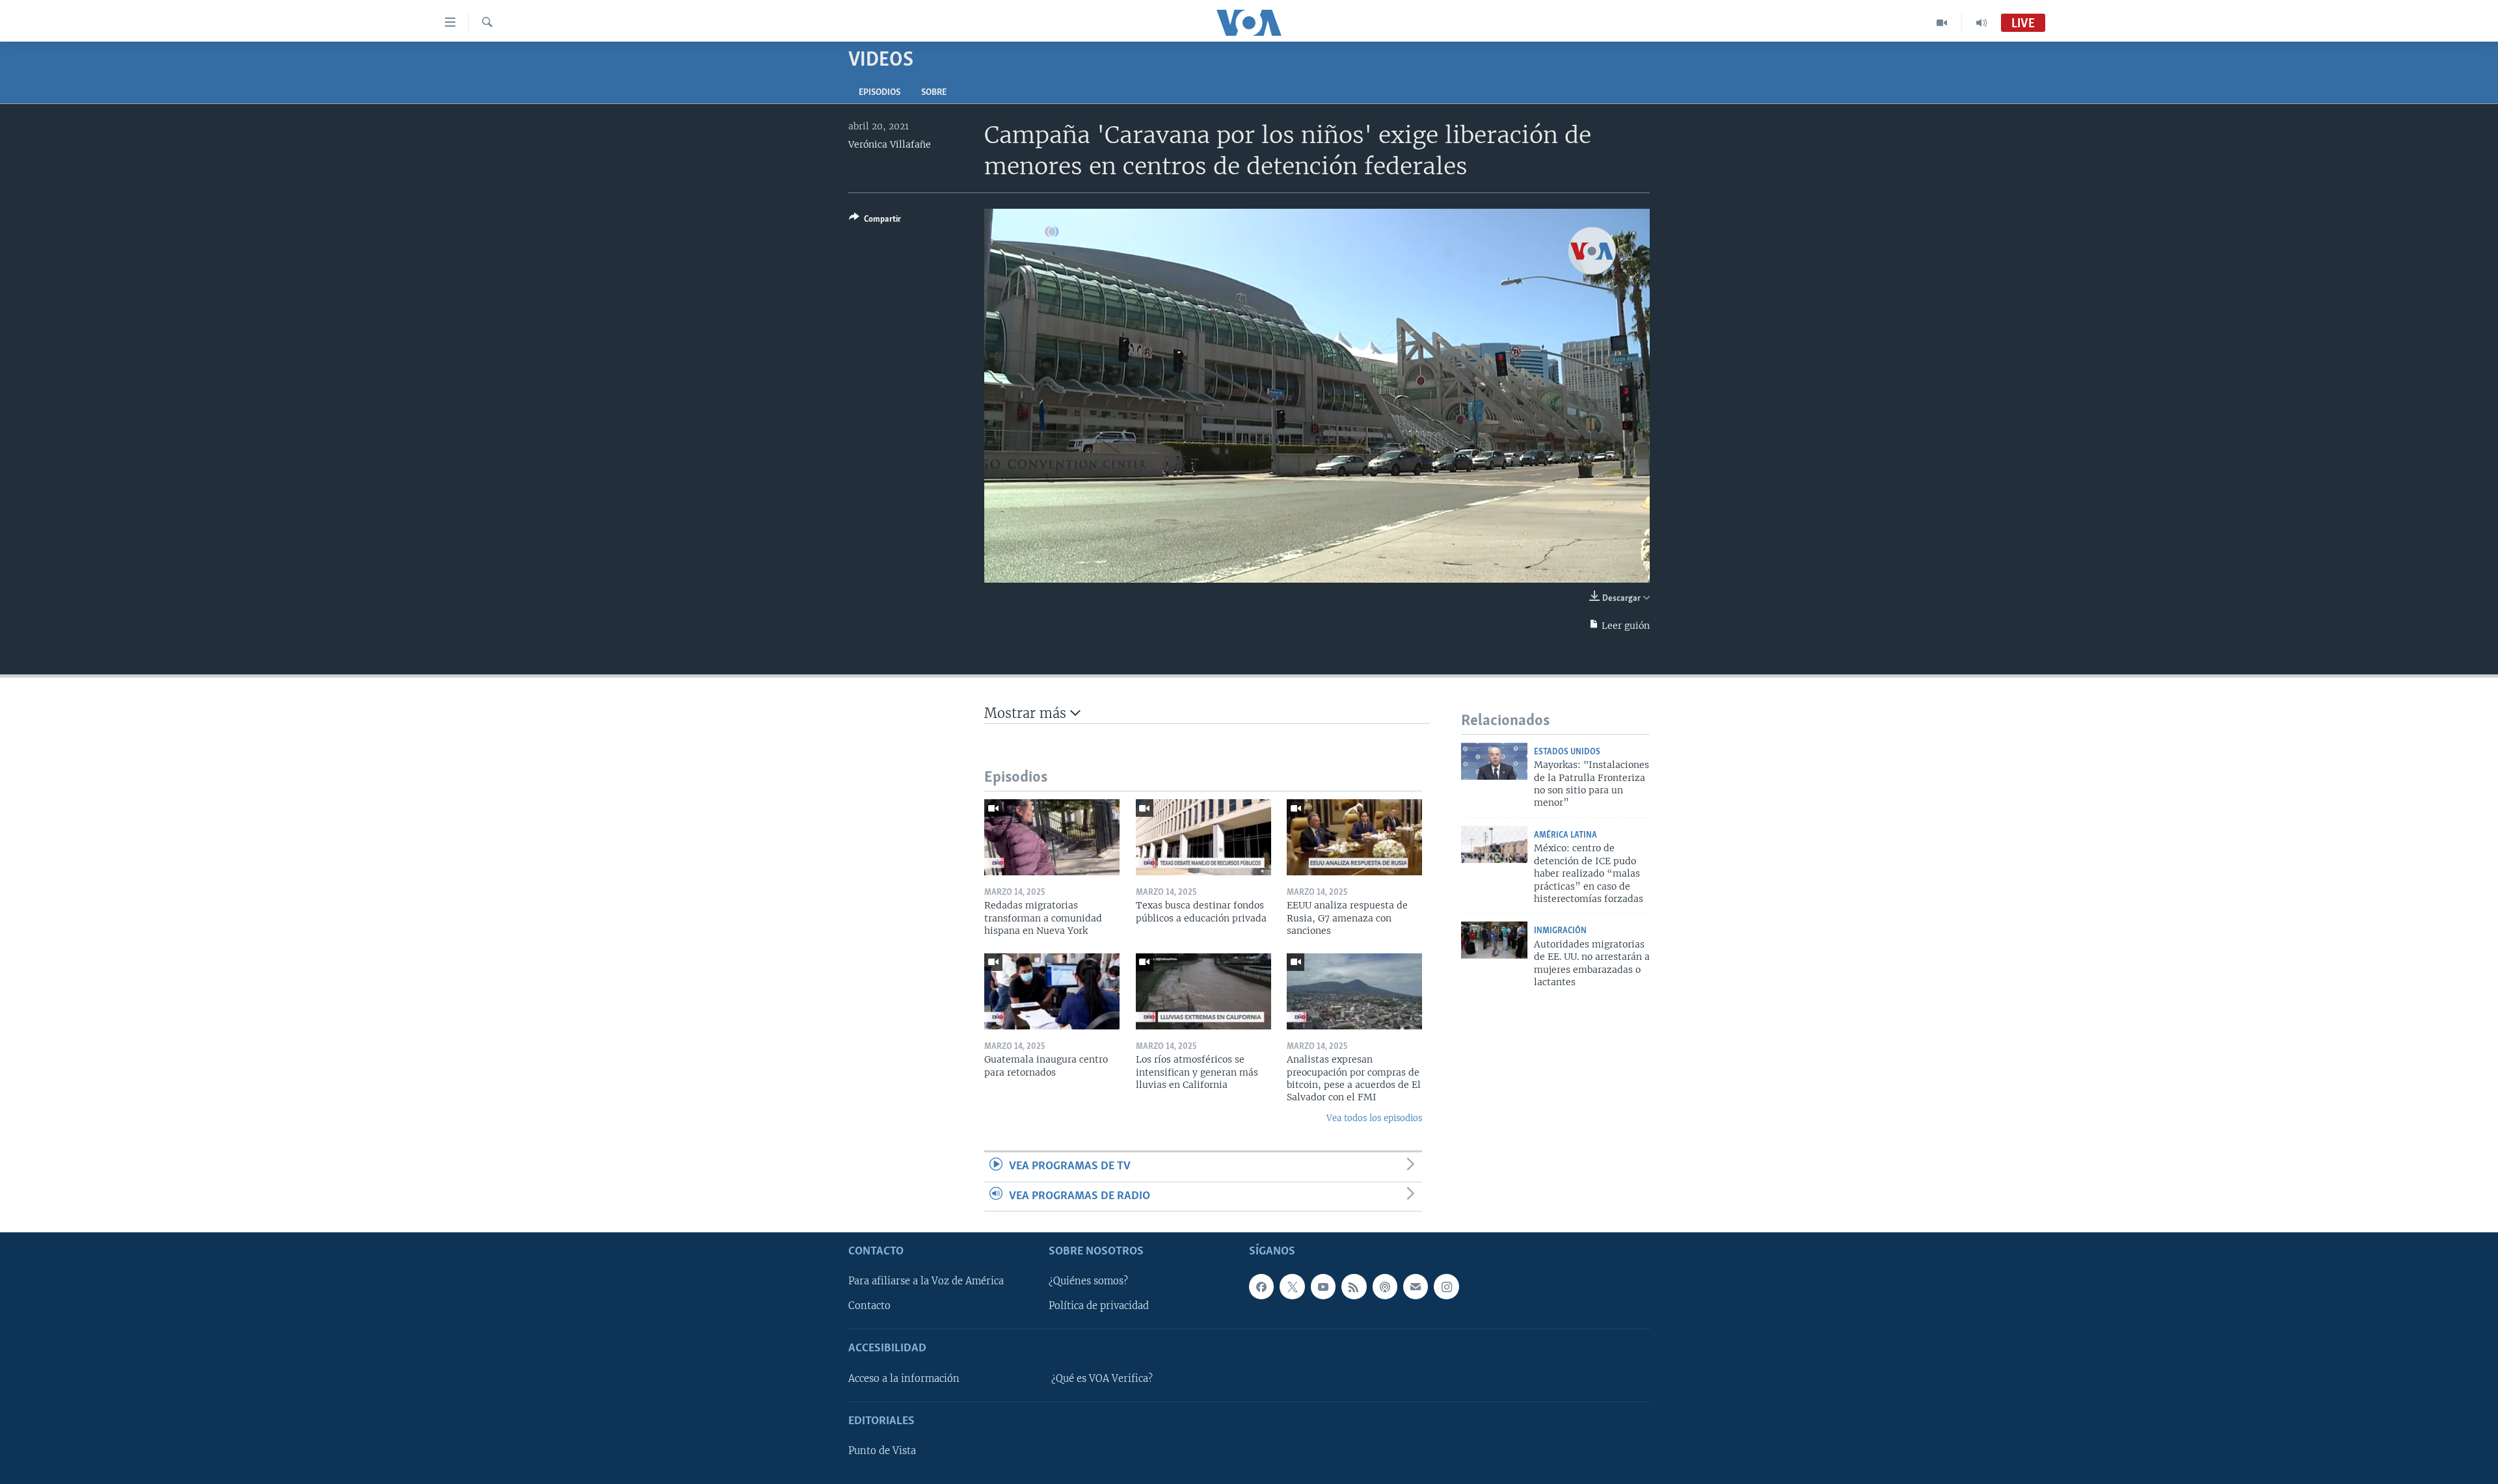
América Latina (1565, 835)
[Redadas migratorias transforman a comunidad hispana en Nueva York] (1052, 837)
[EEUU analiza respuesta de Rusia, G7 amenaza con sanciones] (1354, 837)
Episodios (880, 93)
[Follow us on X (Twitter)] (1292, 1286)
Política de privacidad (1099, 1306)
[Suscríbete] (1416, 1286)
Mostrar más (1027, 713)
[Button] (875, 221)
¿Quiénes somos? (1088, 1281)
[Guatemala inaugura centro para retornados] (1052, 991)
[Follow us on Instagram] (1446, 1286)
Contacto (869, 1306)
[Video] (1942, 23)
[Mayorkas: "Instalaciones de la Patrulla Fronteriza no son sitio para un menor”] (1494, 761)
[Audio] (1981, 23)
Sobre (934, 93)
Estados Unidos (1567, 752)
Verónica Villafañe (890, 144)
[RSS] (1354, 1286)
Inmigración (1560, 931)
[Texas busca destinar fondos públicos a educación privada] (1203, 837)
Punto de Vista (882, 1451)
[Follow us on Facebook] (1261, 1286)
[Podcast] (1385, 1286)
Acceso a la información (904, 1379)
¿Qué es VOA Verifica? (1102, 1379)
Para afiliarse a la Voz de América (926, 1281)
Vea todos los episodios (1374, 1118)
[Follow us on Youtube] (1323, 1286)
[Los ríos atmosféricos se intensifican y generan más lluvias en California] (1203, 991)
